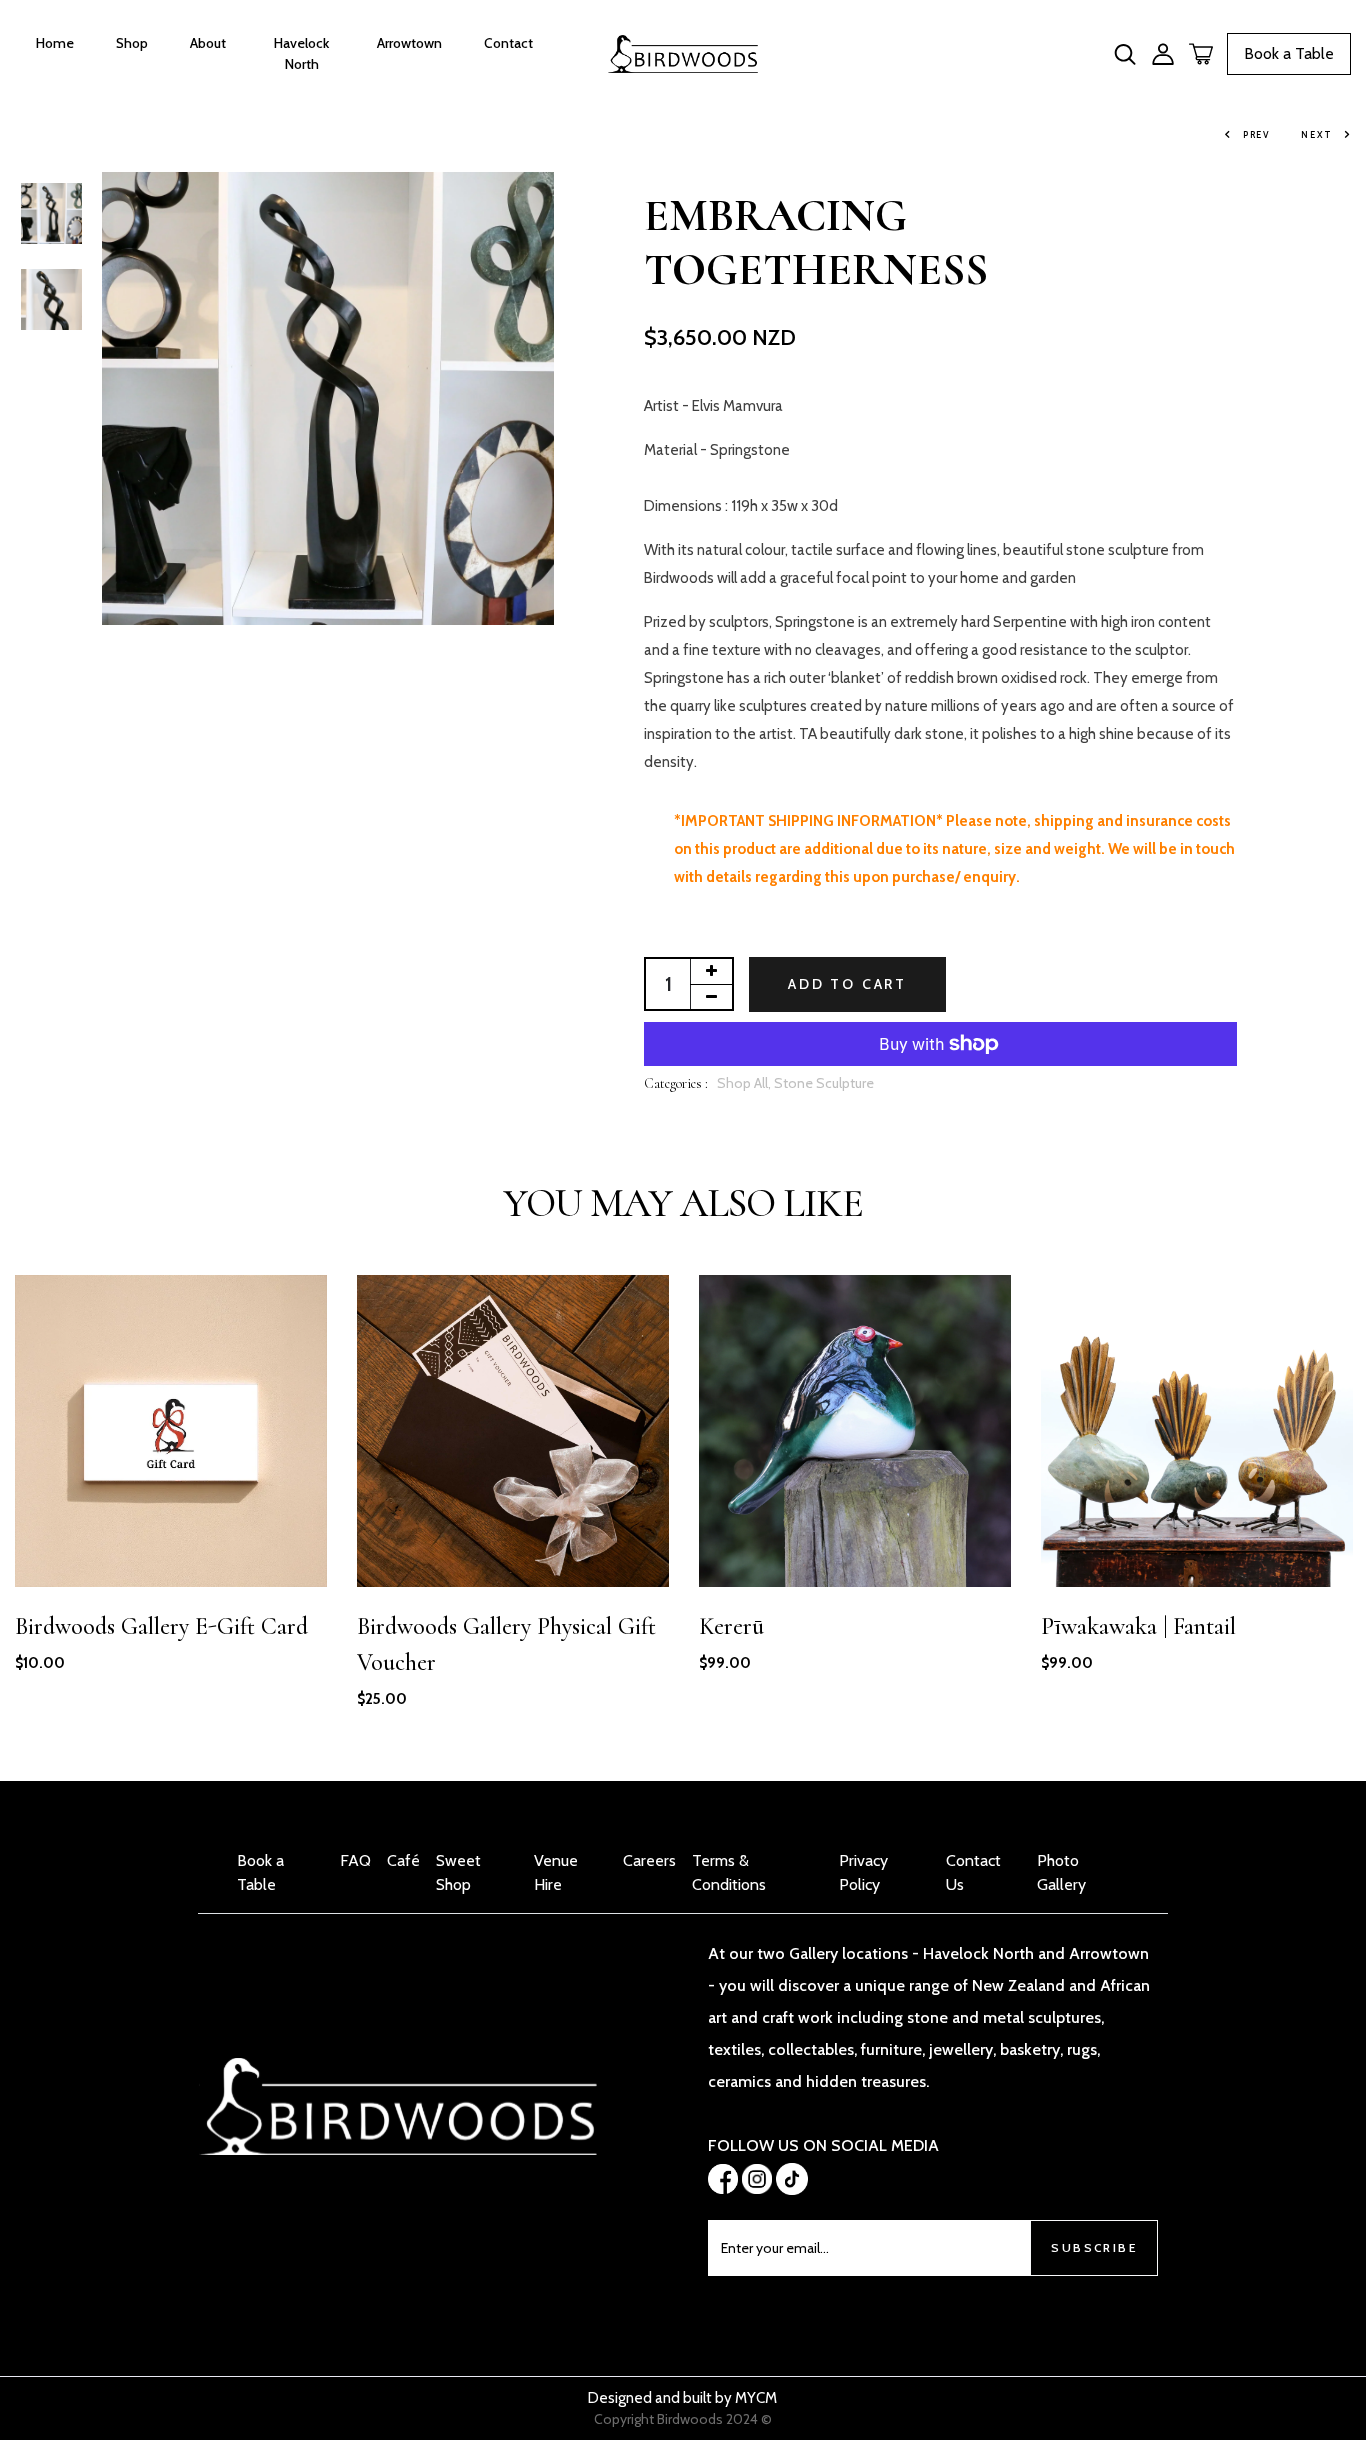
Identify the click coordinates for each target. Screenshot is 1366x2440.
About (208, 43)
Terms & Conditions (729, 1872)
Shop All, (745, 1083)
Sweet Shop (458, 1872)
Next (1317, 134)
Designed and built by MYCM (682, 2398)
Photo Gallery (1061, 1872)
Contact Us (973, 1872)
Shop (132, 43)
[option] (51, 215)
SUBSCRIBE (1094, 2247)
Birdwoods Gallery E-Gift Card (161, 1626)
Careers (649, 1860)
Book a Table (1289, 53)
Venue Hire (556, 1872)
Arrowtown (409, 43)
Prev (1257, 134)
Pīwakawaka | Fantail (1138, 1626)
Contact (508, 43)
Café (403, 1860)
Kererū (731, 1626)
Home (55, 43)
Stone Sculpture (824, 1083)
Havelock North (301, 53)
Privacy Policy (863, 1872)
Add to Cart (847, 984)
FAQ (355, 1860)
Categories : (676, 1083)
